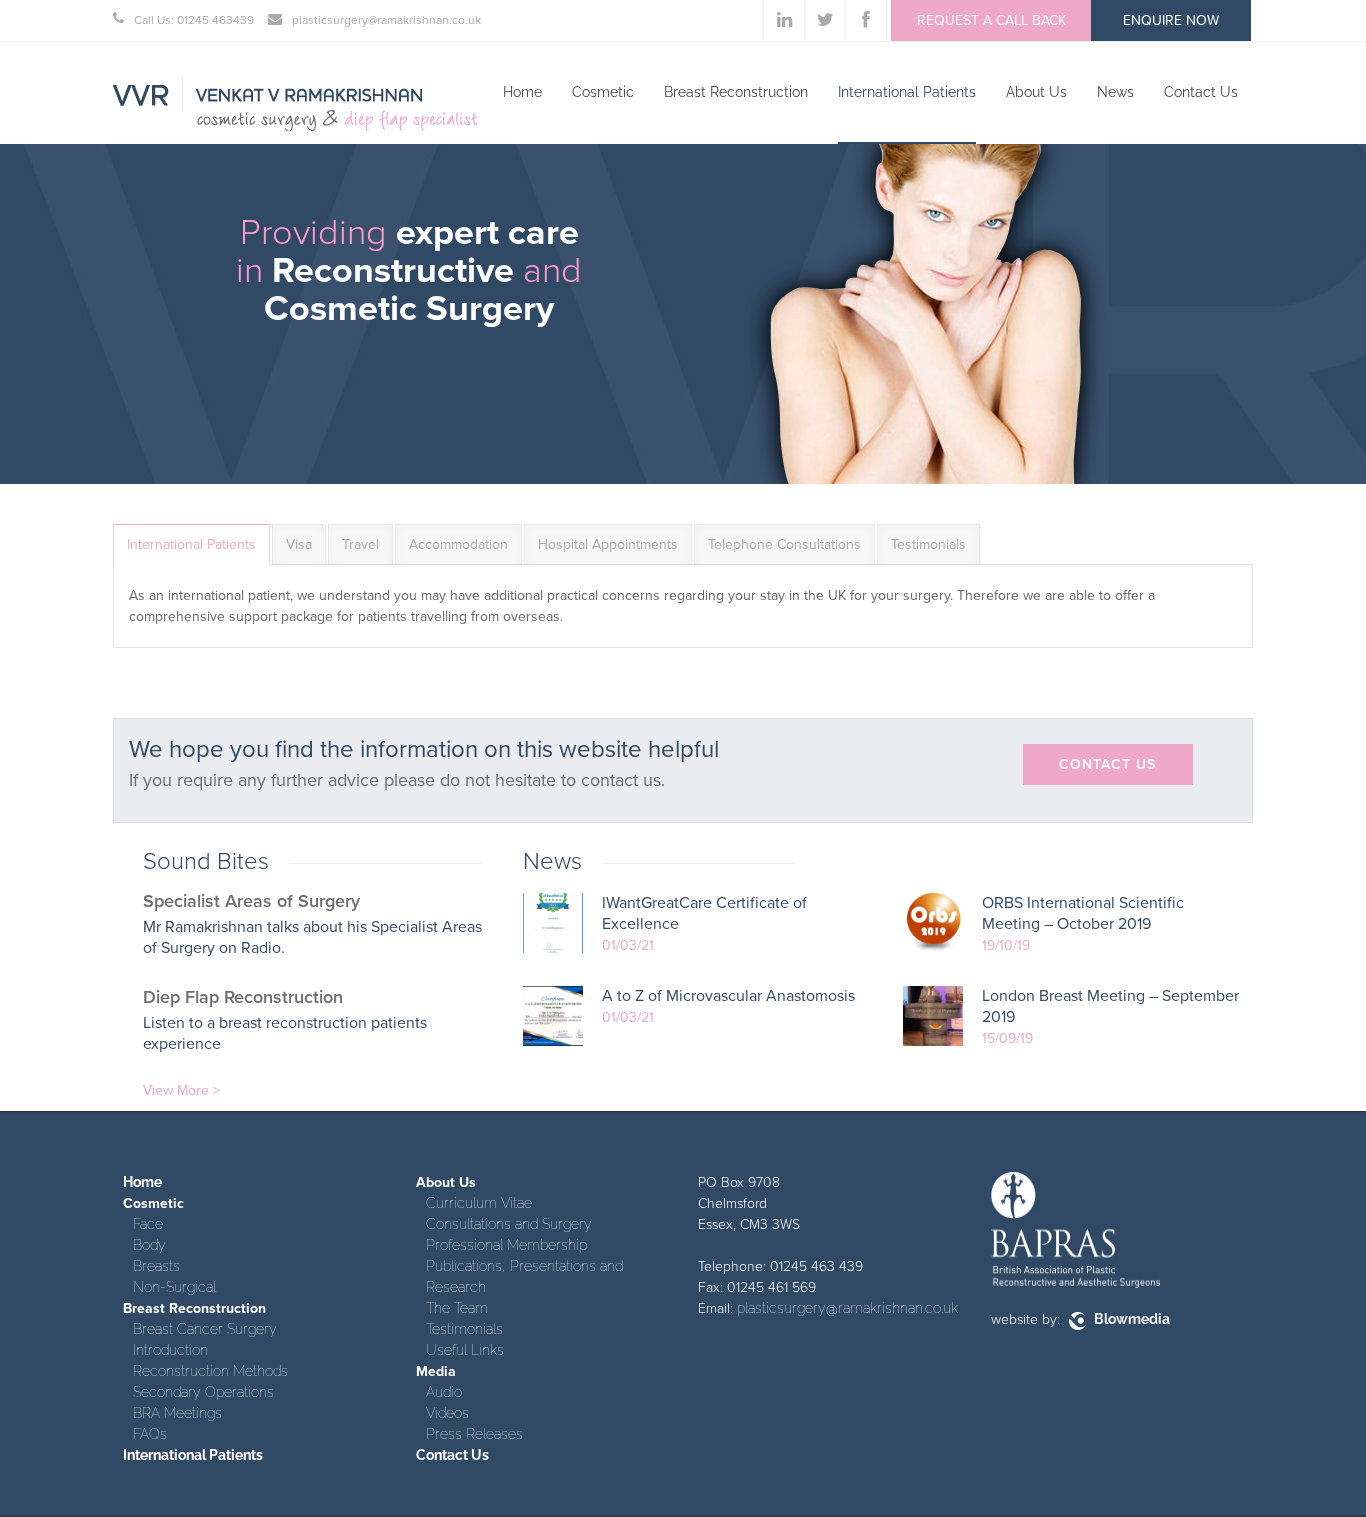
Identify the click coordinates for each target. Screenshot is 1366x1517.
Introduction (170, 1350)
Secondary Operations (203, 1392)
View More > (181, 1090)
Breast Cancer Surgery (205, 1329)
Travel (360, 544)
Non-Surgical (174, 1287)
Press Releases (474, 1434)
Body (149, 1245)
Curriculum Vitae (479, 1203)
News (1115, 92)
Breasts (156, 1266)
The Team (457, 1308)
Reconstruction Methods (210, 1371)
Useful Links (465, 1350)
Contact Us (1201, 92)
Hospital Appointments (608, 544)
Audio (444, 1392)
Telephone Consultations (784, 544)
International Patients (907, 92)
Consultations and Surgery (509, 1224)
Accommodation (458, 544)
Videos (447, 1413)
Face (148, 1224)
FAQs (150, 1434)
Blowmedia (1130, 1319)
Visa (299, 544)
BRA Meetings (177, 1413)
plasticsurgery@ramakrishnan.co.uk (847, 1308)
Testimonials (928, 544)
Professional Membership (506, 1245)
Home (522, 92)
